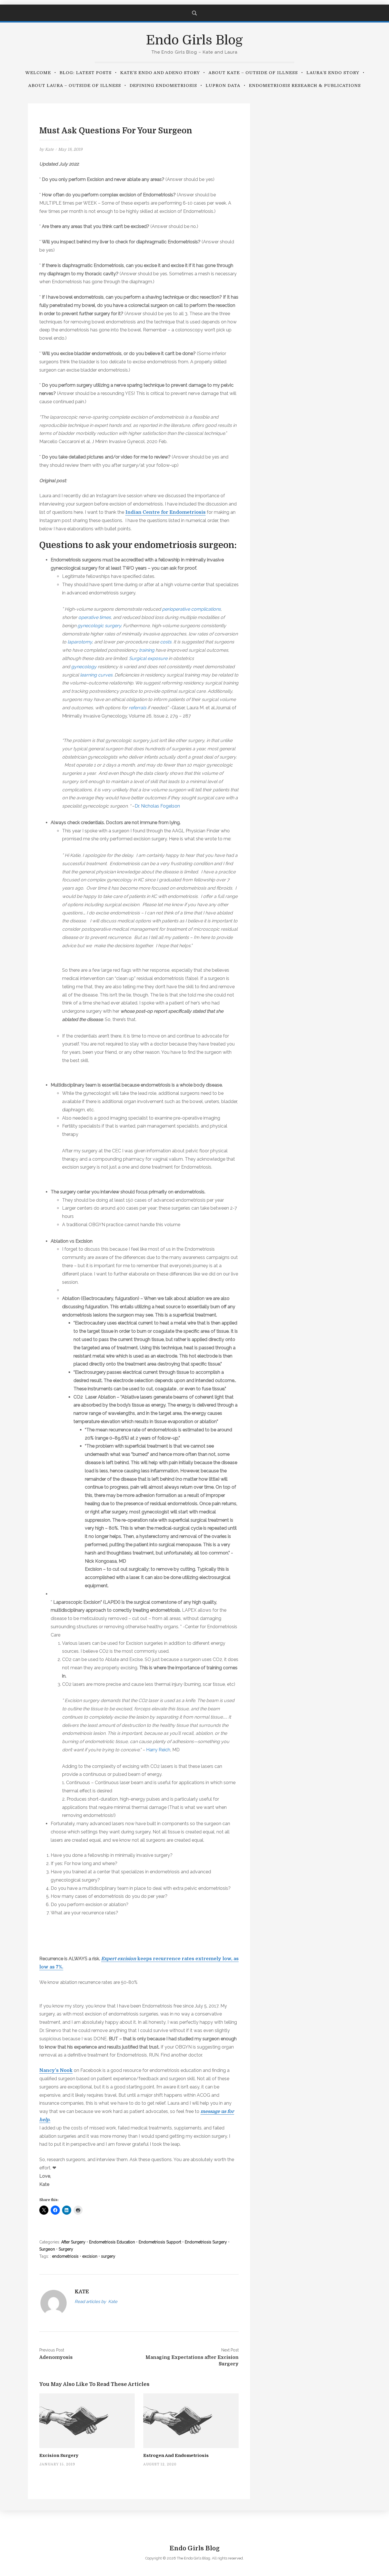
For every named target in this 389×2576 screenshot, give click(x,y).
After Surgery (73, 2242)
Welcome (38, 73)
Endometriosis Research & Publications (305, 85)
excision (90, 2256)
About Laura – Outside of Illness (75, 85)
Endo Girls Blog (195, 40)
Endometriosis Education (112, 2242)
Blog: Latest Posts (86, 73)
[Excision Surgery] (87, 2420)
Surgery (66, 2249)
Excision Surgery (59, 2455)
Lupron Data (223, 85)
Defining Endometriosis (163, 85)
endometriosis (65, 2256)
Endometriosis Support (160, 2242)
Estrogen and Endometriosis (176, 2455)
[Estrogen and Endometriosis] (191, 2420)
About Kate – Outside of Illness (253, 73)
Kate (49, 149)
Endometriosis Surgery (206, 2242)
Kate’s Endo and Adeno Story (160, 73)
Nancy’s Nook (56, 2070)
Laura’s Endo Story (333, 73)
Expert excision (119, 1959)
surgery (108, 2256)
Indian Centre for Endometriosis (165, 512)
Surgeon (47, 2249)
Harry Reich (158, 1750)
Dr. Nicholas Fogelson (157, 806)
